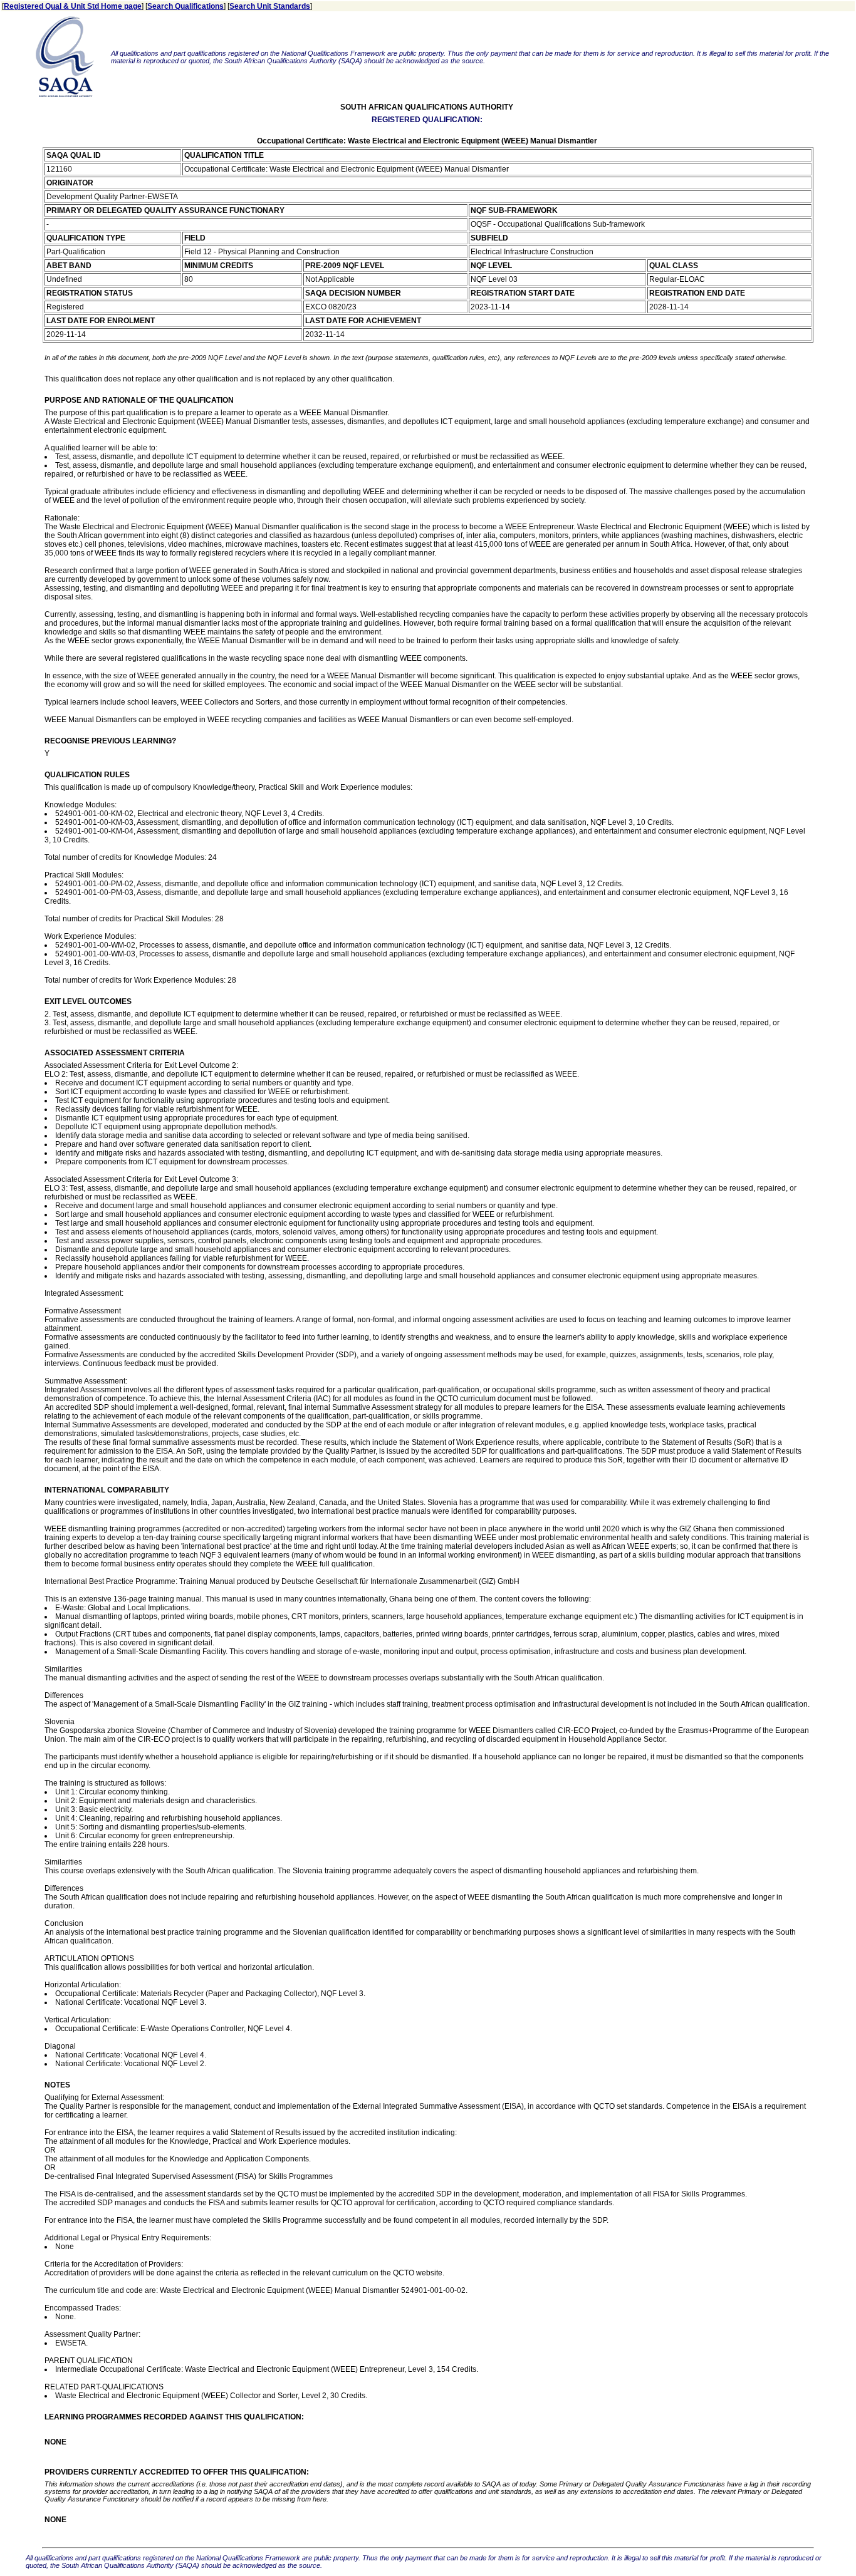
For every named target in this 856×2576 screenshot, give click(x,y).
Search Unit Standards (270, 6)
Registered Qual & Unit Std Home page (73, 6)
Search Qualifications (185, 6)
